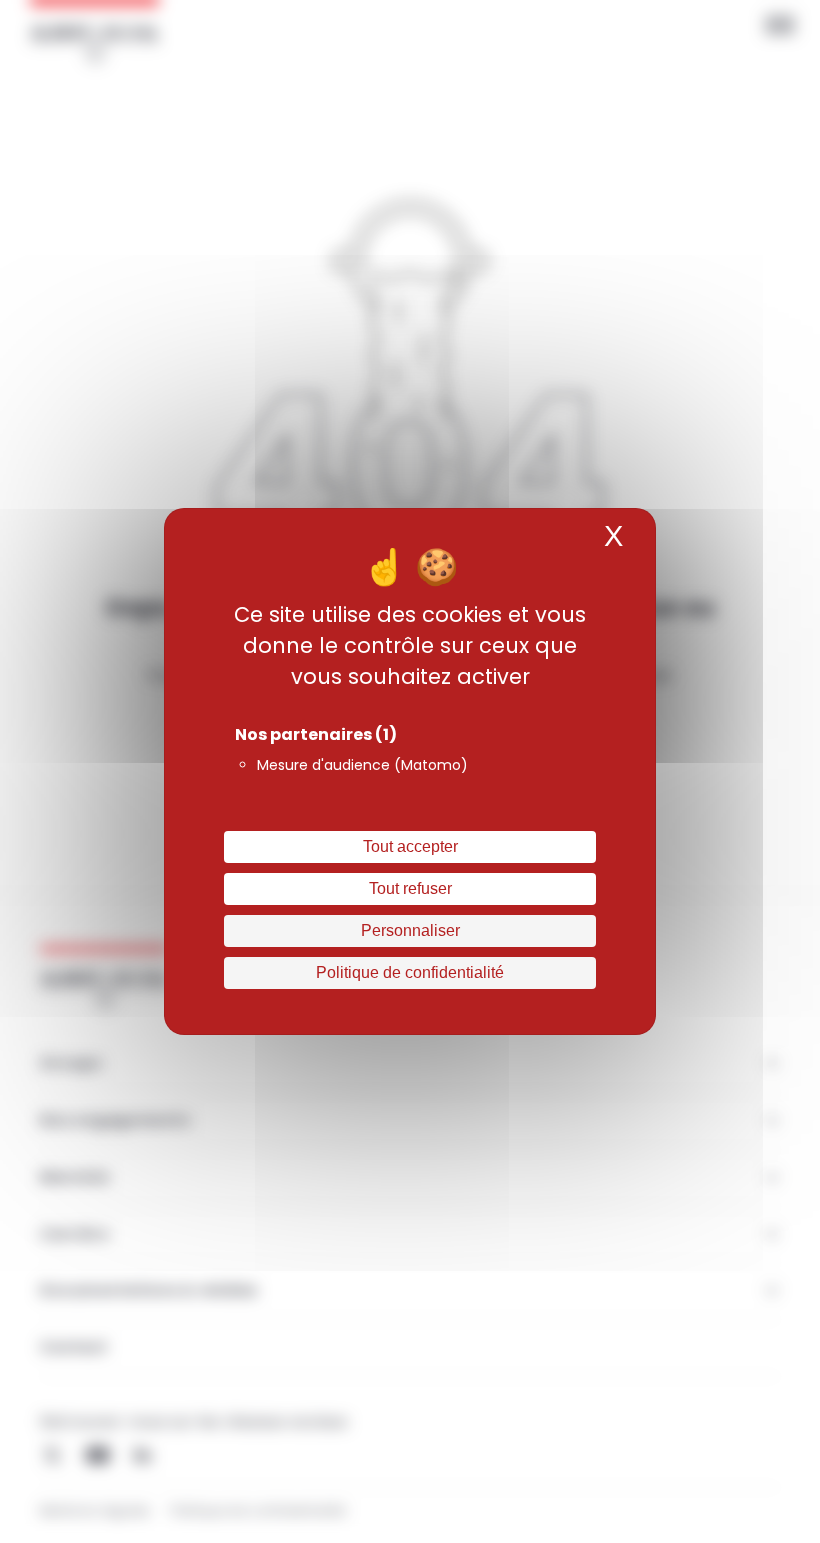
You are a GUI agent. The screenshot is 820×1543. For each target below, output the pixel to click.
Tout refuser (410, 888)
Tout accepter (410, 846)
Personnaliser (410, 930)
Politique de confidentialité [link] (410, 972)
